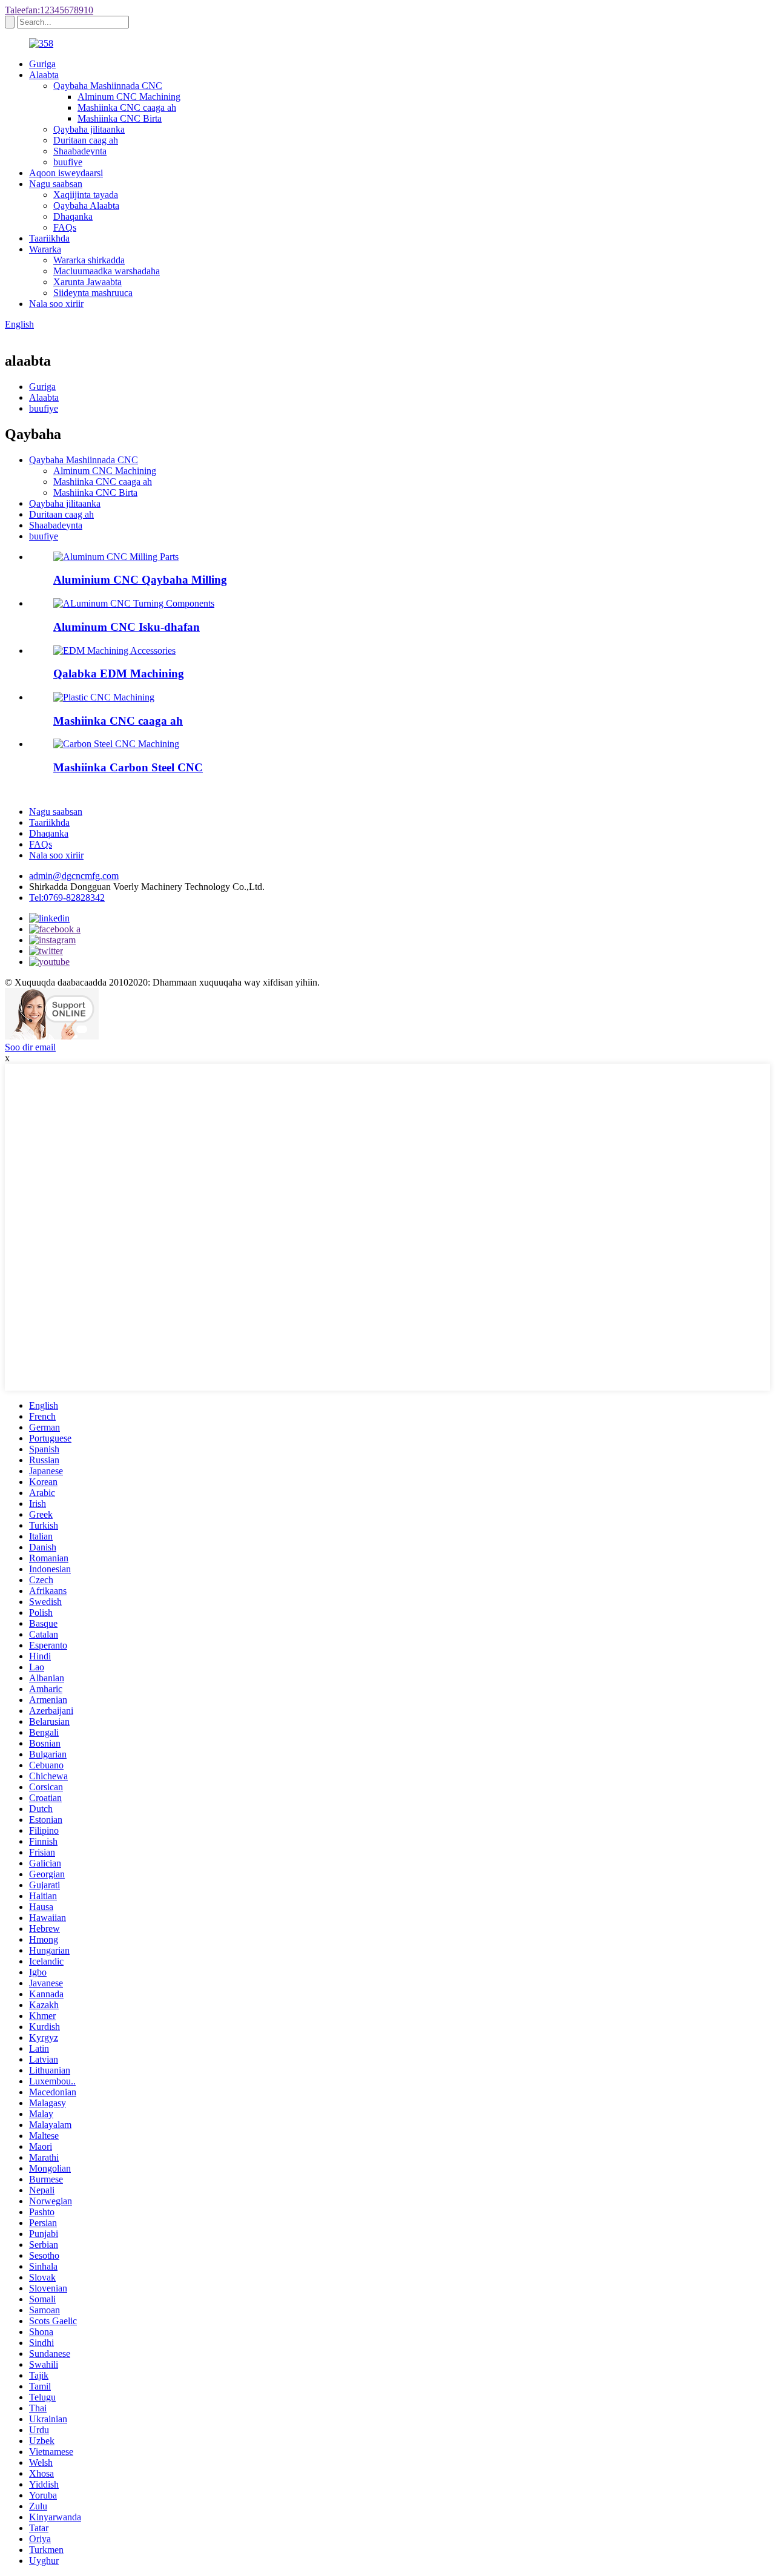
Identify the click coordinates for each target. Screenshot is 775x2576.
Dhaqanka (73, 216)
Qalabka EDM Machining (119, 674)
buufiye (68, 162)
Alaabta (44, 75)
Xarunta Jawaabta (87, 282)
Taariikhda (49, 238)
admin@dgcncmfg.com (74, 876)
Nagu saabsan (56, 184)
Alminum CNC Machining (129, 97)
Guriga (42, 64)
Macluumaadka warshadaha (107, 271)
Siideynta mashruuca (93, 293)
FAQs (65, 227)
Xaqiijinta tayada (86, 195)
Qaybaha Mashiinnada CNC (108, 86)
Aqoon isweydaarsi (66, 173)
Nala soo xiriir (56, 304)
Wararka (45, 249)
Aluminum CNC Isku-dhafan (127, 627)
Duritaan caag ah (86, 140)
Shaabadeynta (80, 151)
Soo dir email (30, 1047)
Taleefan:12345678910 (49, 10)
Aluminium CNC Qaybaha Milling (140, 580)
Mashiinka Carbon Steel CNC (128, 767)
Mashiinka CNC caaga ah (127, 107)
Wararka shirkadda (89, 260)
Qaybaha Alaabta (86, 206)
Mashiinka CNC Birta (120, 118)
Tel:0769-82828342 (67, 898)
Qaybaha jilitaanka (89, 129)
